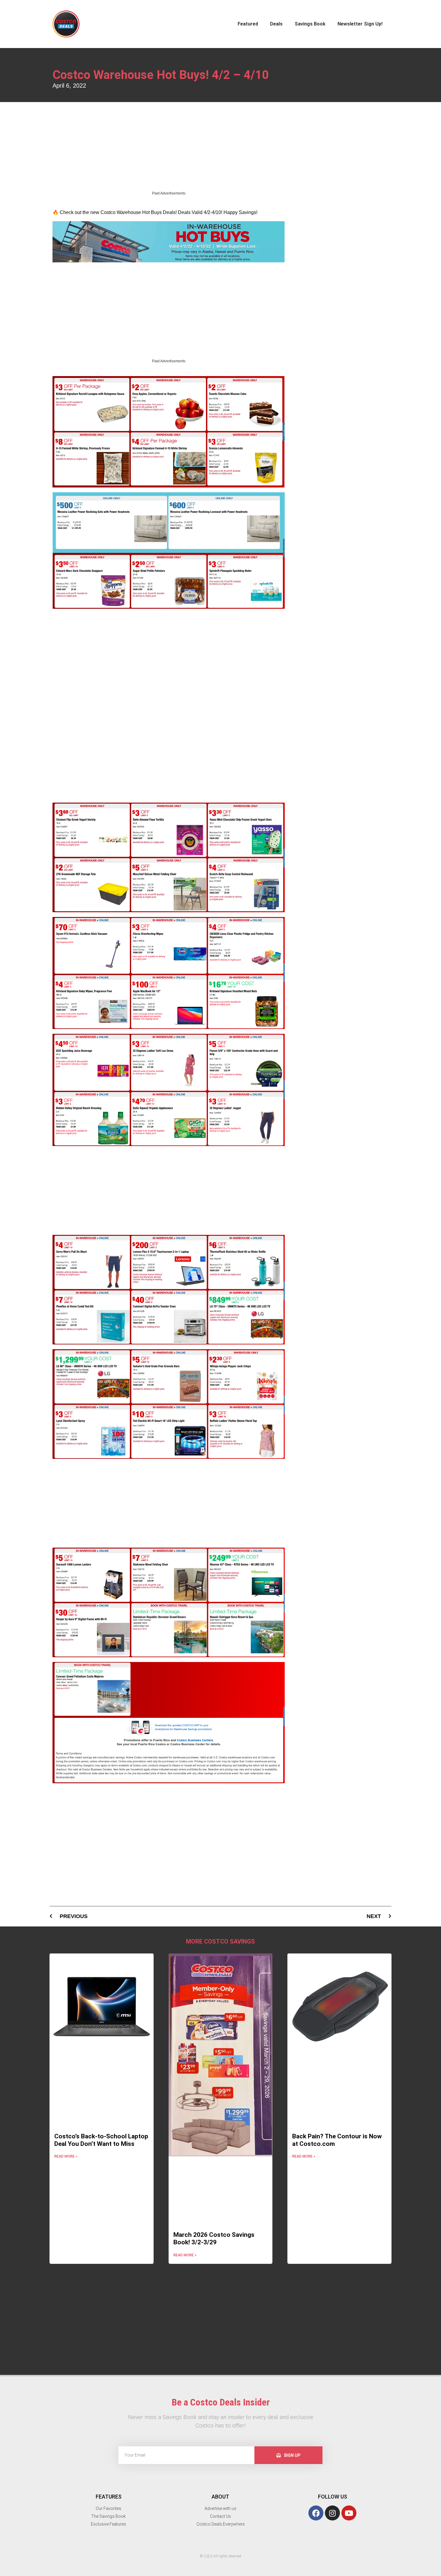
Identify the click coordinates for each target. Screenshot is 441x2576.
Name (235, 10)
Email (234, 37)
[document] (220, 1288)
